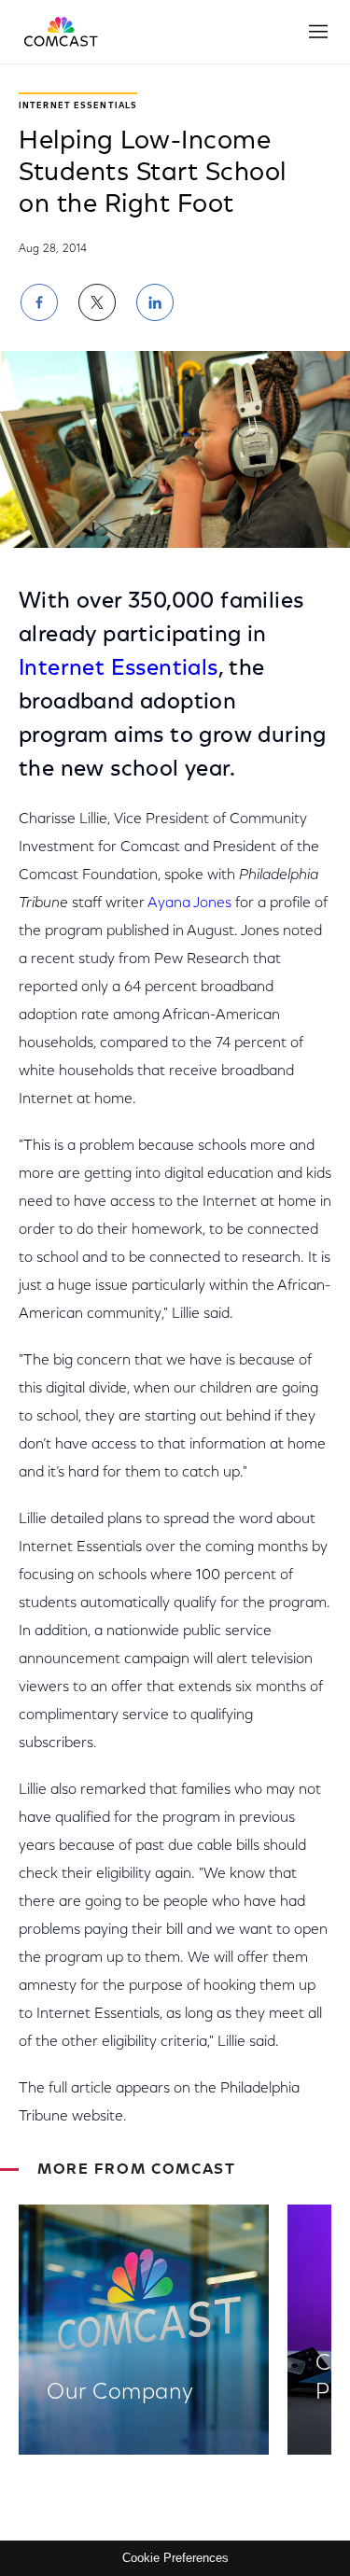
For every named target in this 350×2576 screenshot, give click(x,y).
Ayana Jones (189, 903)
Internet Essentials (119, 669)
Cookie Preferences (175, 2558)
